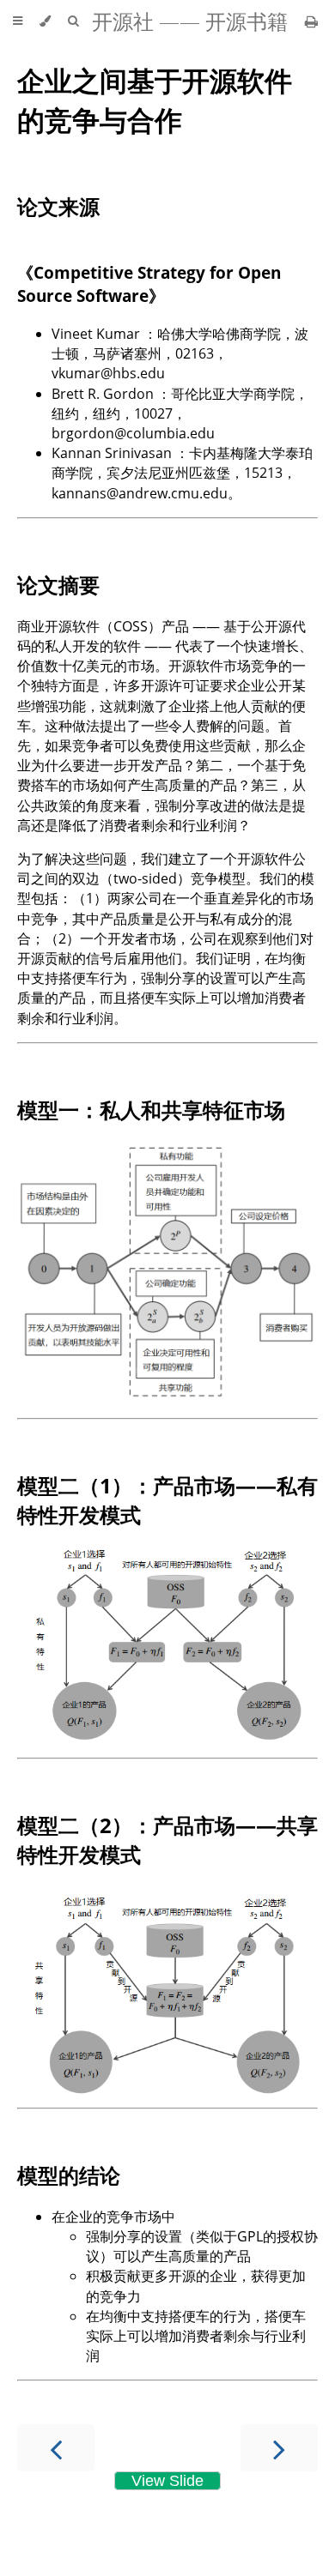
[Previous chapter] (56, 2448)
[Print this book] (311, 21)
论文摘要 (58, 585)
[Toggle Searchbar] (73, 21)
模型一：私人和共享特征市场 (151, 1110)
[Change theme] (45, 21)
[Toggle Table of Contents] (18, 21)
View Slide (167, 2481)
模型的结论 (69, 2175)
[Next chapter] (279, 2448)
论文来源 (58, 206)
